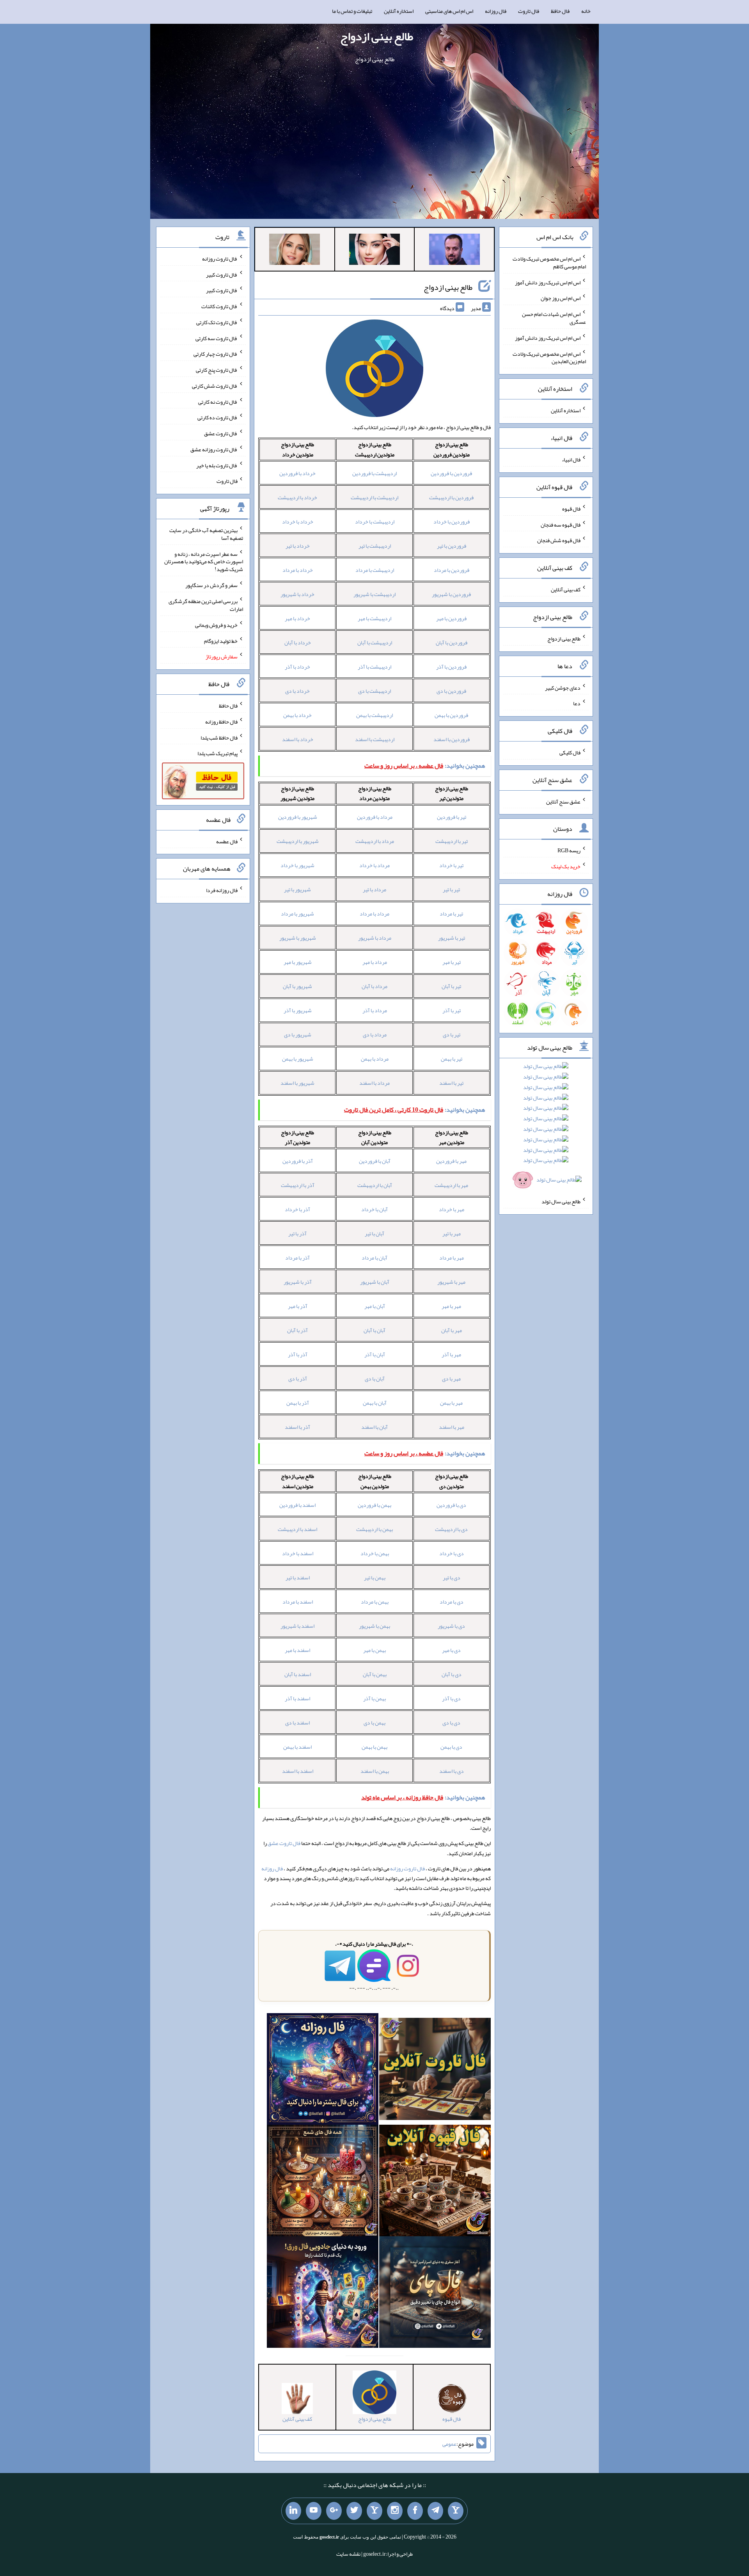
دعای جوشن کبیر (563, 687)
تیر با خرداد (451, 865)
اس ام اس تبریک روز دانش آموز (548, 282)
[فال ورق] (323, 2294)
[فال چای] (435, 2294)
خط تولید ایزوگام (221, 640)
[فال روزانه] (323, 2070)
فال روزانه (496, 11)
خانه (586, 11)
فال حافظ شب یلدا (219, 737)
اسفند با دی (297, 1723)
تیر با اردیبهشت (452, 841)
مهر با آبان (452, 1330)
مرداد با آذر (375, 1010)
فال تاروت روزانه (407, 1868)
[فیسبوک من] (415, 2511)
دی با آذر (451, 1698)
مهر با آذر (451, 1354)
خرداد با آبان (298, 642)
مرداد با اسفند (374, 1083)
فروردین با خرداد (452, 522)
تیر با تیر (451, 889)
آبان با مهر (375, 1306)
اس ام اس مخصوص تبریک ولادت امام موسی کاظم (549, 263)
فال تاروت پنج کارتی (217, 370)
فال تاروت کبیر (222, 274)
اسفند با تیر (298, 1577)
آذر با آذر (298, 1354)
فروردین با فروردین (451, 473)
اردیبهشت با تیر (375, 546)
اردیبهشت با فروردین (374, 473)
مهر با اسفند (452, 1427)
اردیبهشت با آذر (374, 667)
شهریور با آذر (298, 1010)
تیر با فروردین (452, 817)
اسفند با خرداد (298, 1553)
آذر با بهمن (298, 1403)
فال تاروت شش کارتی (215, 386)
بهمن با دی (374, 1723)
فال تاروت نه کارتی (218, 401)
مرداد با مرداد (374, 914)
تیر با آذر (452, 1010)
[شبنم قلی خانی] (295, 251)
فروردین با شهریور (451, 594)
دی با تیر (452, 1577)
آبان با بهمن (375, 1403)
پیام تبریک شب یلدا (217, 753)
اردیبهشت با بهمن (374, 715)
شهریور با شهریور (298, 938)
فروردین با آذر (451, 667)
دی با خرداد (452, 1553)
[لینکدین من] (293, 2511)
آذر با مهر (298, 1306)
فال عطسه (227, 841)
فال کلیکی (570, 752)
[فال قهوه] (435, 2182)
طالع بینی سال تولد (561, 1201)
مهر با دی (451, 1378)
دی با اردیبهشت (451, 1529)
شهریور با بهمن (298, 1059)
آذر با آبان (297, 1330)
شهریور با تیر (297, 889)
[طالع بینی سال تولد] (546, 1126)
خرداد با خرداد (298, 522)
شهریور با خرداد (297, 865)
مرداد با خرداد (374, 865)
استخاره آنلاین (399, 11)
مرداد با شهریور (375, 938)
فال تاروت (529, 11)
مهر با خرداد (452, 1209)
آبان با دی (375, 1378)
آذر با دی (298, 1378)
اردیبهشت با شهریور (374, 594)
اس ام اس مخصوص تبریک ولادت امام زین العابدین (549, 357)
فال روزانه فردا (222, 890)
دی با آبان (452, 1674)
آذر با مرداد (297, 1258)
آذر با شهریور (298, 1282)
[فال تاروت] (435, 2070)
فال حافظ (560, 11)
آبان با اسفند (374, 1427)
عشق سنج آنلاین (563, 801)
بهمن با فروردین (374, 1505)
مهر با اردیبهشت (451, 1185)
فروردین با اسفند (452, 739)
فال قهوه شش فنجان (559, 540)
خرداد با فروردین (297, 473)
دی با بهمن (451, 1747)
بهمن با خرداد (375, 1553)
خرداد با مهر (297, 618)
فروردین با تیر (452, 546)
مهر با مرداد (452, 1258)
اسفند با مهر (297, 1650)
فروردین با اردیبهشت (451, 497)
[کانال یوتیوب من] (314, 2511)
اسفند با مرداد (298, 1602)
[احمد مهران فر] (454, 251)
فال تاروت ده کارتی (217, 417)
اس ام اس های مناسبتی (449, 11)
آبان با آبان (374, 1330)
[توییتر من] (354, 2511)
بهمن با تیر (375, 1577)
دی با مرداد (452, 1602)
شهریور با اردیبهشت (298, 841)
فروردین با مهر (451, 618)
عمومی (449, 2444)
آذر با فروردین (298, 1161)
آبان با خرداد (374, 1209)
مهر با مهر (451, 1306)
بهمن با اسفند (375, 1771)
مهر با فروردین (451, 1161)
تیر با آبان (451, 986)
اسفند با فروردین (297, 1505)
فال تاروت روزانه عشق (214, 449)
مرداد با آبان (374, 986)
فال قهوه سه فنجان (561, 524)
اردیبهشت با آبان (375, 642)
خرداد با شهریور (297, 594)
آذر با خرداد (297, 1209)
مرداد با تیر (374, 889)
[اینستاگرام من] (395, 2511)
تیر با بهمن (452, 1059)
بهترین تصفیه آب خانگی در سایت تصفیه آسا (206, 534)
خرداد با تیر (298, 546)
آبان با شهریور (375, 1282)
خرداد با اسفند (298, 739)
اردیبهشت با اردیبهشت (374, 497)
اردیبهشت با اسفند (375, 739)
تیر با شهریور (452, 938)
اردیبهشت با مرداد (375, 570)
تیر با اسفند (451, 1083)
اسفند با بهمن (297, 1747)
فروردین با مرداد (452, 570)
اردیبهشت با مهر (374, 618)
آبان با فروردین (375, 1161)
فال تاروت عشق (284, 1843)
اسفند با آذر (297, 1698)
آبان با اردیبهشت (375, 1185)
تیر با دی (452, 1034)
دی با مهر (451, 1650)
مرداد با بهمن (375, 1059)
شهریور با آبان (297, 986)
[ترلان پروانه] (374, 251)
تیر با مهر (452, 962)
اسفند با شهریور (297, 1626)
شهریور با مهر (298, 962)
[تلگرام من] (435, 2511)
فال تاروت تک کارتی (217, 322)
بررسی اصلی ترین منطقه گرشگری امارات (206, 605)
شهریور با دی (298, 1034)
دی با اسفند (452, 1771)
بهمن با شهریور (374, 1626)
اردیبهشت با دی (374, 691)
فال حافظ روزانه (221, 722)
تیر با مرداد (451, 914)
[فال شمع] (323, 2182)
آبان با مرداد (374, 1258)
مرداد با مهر (375, 962)
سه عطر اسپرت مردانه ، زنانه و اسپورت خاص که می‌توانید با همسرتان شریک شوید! (204, 561)
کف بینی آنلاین (566, 589)
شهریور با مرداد (297, 914)
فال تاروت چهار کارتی (216, 354)
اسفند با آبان (298, 1674)
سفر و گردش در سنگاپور (211, 585)
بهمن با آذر (374, 1698)
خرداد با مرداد (298, 570)
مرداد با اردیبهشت (375, 841)
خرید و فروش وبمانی (216, 625)
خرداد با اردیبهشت (297, 497)
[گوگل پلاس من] (334, 2511)
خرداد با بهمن (297, 715)
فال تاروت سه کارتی (217, 338)
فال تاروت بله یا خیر (217, 465)
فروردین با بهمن (451, 715)
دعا (577, 703)
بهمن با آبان (375, 1674)
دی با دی (451, 1723)
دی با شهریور (451, 1626)
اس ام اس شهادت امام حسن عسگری (554, 318)
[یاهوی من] (456, 2511)
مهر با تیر (452, 1233)
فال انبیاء (571, 459)
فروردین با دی (451, 691)
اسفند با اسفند (298, 1771)
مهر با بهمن (451, 1403)
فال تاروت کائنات (219, 306)
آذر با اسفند (297, 1427)
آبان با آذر (375, 1354)
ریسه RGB (569, 850)
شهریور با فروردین (298, 817)
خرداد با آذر (297, 667)
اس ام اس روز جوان (561, 298)
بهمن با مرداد (375, 1602)
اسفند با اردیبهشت (297, 1529)
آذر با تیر (297, 1233)
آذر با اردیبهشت (298, 1185)
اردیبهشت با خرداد (375, 522)
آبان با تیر (374, 1233)
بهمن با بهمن (374, 1747)
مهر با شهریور (451, 1282)
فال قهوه (571, 509)
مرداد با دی (375, 1034)
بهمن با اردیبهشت (374, 1529)
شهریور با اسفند (297, 1083)
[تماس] (374, 2511)
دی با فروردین (451, 1505)
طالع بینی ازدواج (377, 36)
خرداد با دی (297, 691)
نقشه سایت (348, 2554)
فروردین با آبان (452, 642)
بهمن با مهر (374, 1650)
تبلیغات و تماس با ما (352, 11)
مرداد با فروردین (375, 817)
